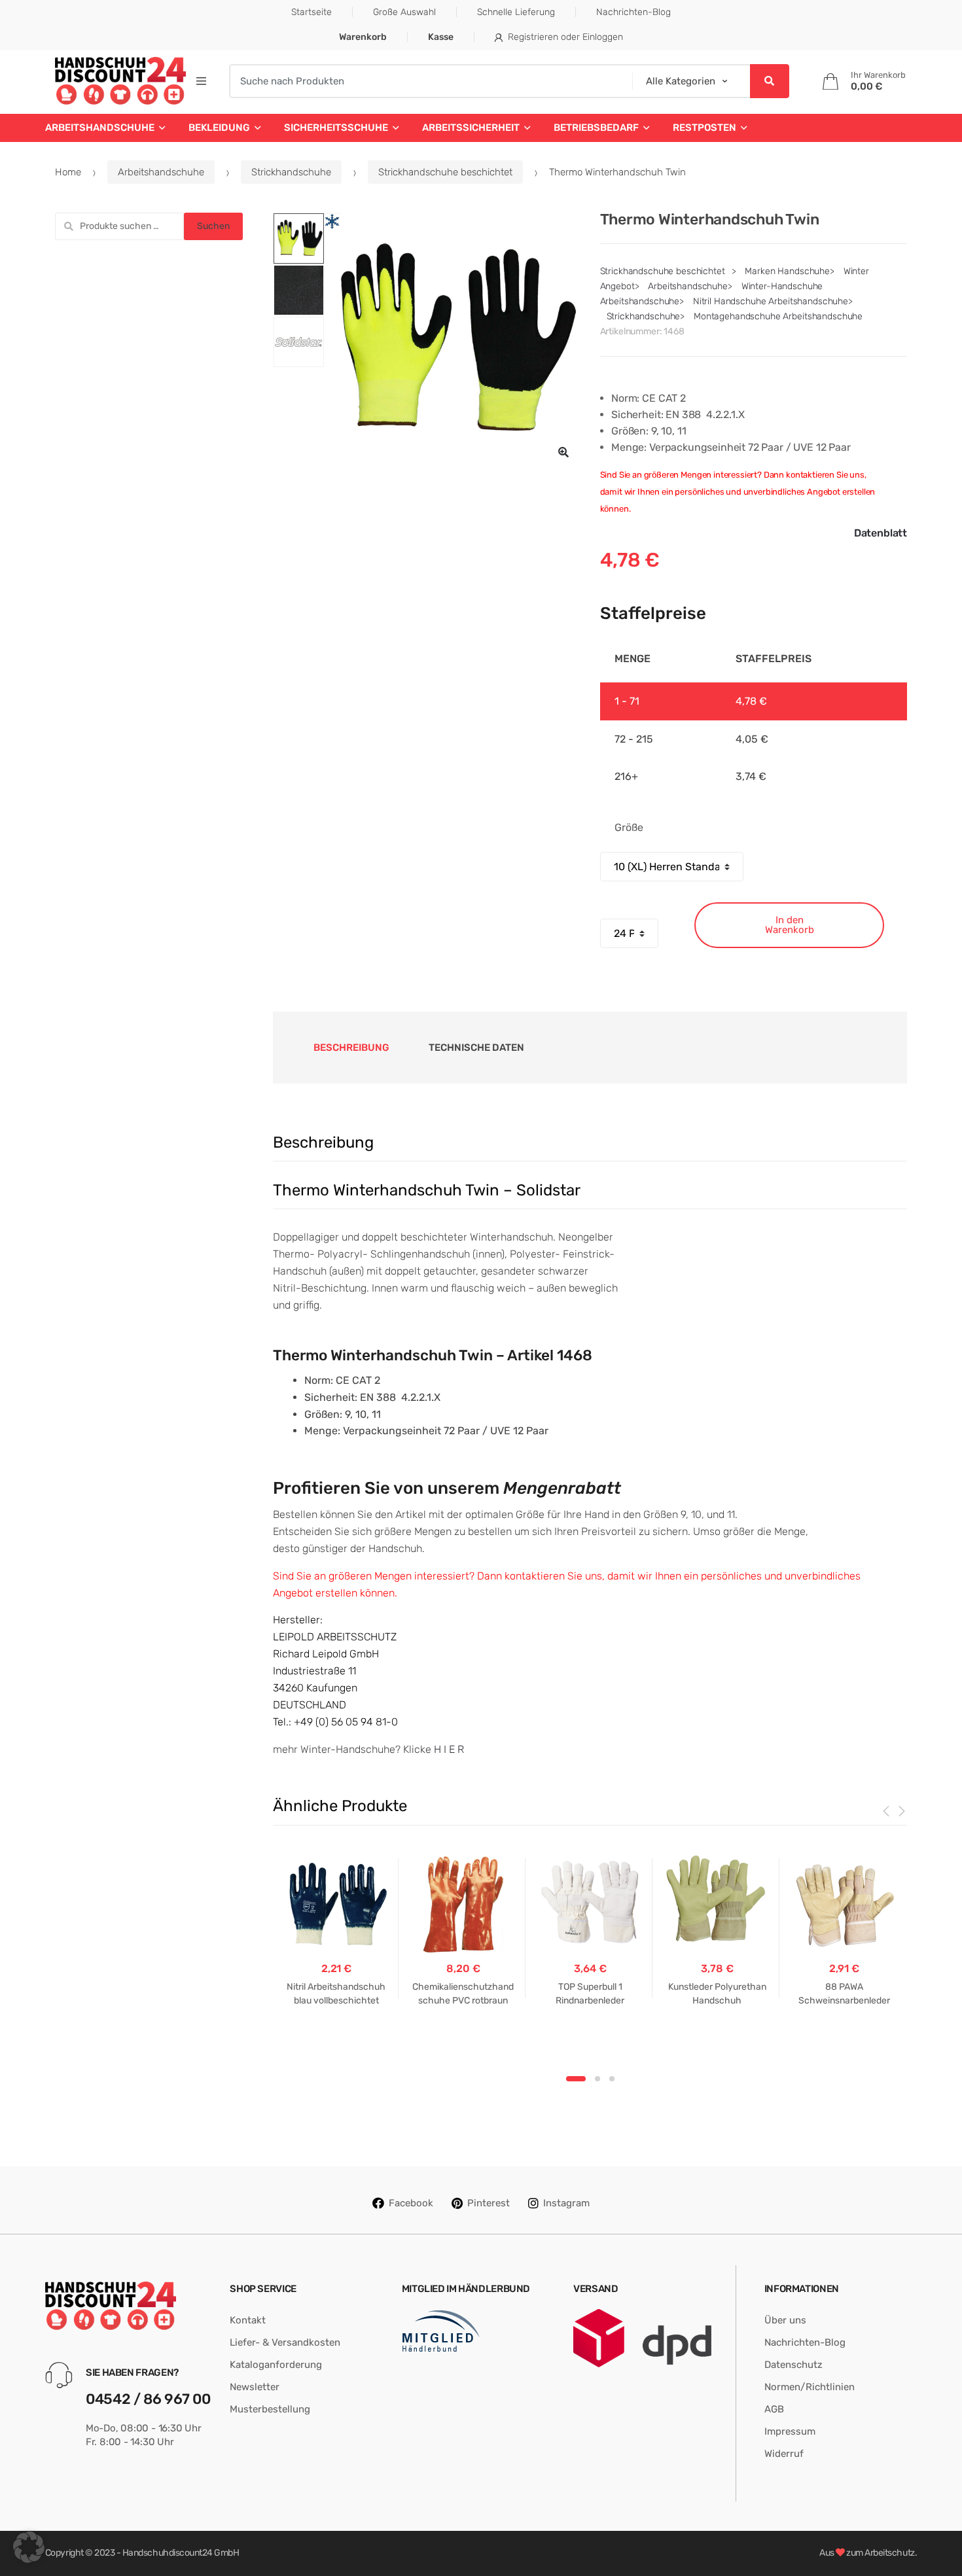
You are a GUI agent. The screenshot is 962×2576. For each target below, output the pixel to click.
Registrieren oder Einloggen (565, 37)
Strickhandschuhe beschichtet (445, 172)
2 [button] (597, 2079)
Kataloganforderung (276, 2365)
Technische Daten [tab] (476, 1048)
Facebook (411, 2203)
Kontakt (248, 2320)
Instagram (566, 2203)
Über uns (785, 2320)
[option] (452, 341)
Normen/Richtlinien (810, 2387)
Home (68, 172)
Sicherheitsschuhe (336, 128)
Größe (629, 827)
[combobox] (426, 81)
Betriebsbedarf (596, 128)
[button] (563, 452)
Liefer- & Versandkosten (285, 2342)
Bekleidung (219, 128)
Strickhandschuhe (291, 172)
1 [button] (576, 2079)
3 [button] (612, 2079)
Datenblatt (881, 533)
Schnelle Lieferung (516, 12)
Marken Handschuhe (787, 271)
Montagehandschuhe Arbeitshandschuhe (778, 316)
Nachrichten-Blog (633, 12)
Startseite (312, 12)
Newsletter (255, 2387)
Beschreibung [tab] (351, 1048)
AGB (774, 2409)
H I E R (449, 1749)
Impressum (790, 2431)
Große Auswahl (404, 12)
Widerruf (784, 2454)
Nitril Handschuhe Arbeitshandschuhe (771, 301)
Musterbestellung (270, 2409)
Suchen (213, 226)
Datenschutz (793, 2365)
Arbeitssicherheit (471, 128)
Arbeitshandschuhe (100, 128)
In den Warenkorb (790, 925)
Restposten (704, 128)
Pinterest (489, 2203)
